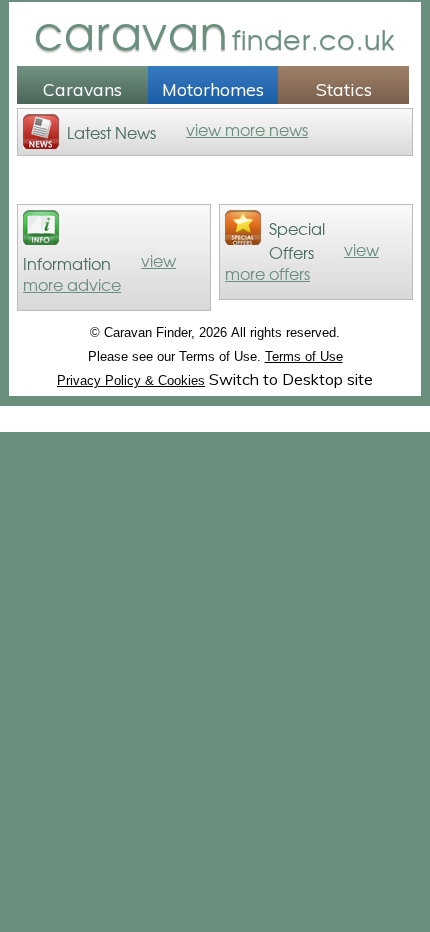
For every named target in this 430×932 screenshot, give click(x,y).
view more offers (302, 261)
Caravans (82, 89)
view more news (247, 129)
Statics (344, 89)
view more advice (99, 272)
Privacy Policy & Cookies (131, 380)
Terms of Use (304, 356)
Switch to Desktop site (291, 379)
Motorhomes (213, 89)
